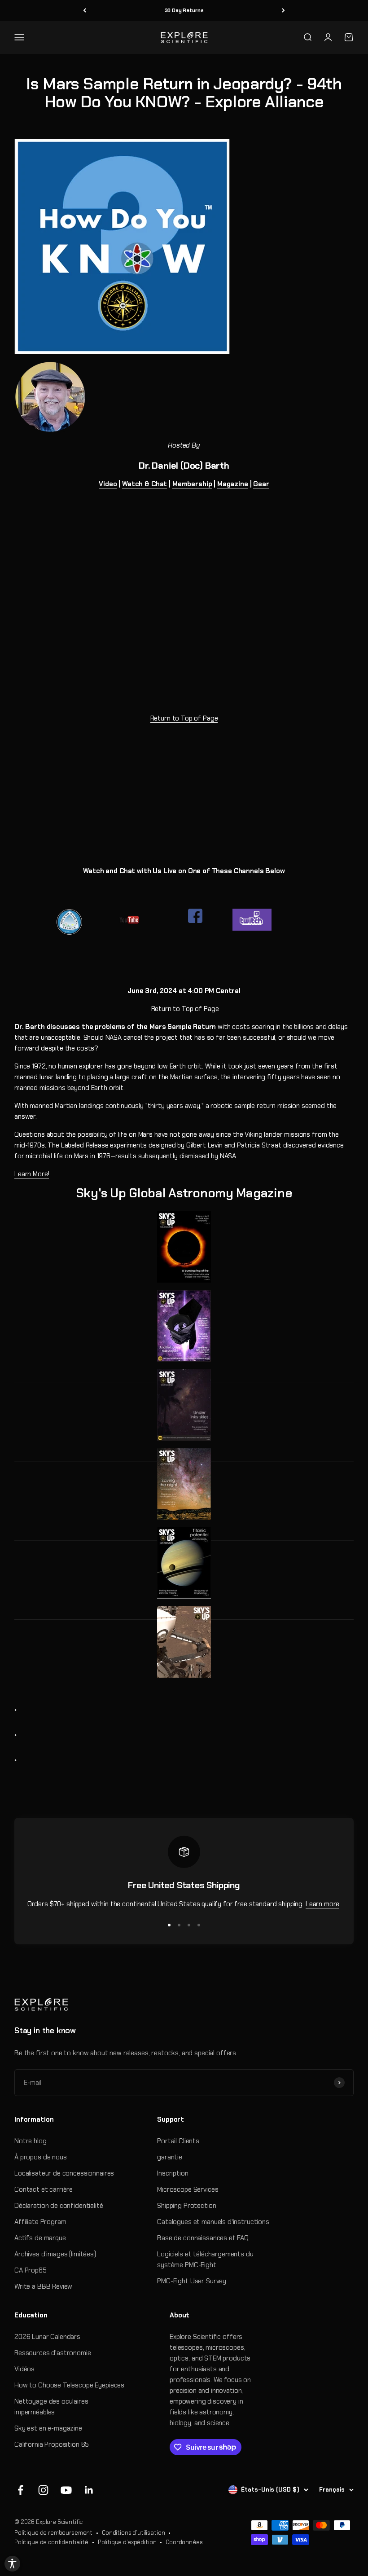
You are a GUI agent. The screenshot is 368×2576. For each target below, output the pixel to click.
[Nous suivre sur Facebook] (20, 2490)
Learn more (323, 1904)
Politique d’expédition (127, 2542)
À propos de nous (41, 2157)
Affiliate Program (40, 2222)
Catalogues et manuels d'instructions (213, 2222)
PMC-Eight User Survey (192, 2281)
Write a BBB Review (43, 2286)
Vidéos (24, 2369)
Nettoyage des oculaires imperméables (51, 2407)
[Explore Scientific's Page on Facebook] (195, 916)
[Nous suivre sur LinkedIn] (89, 2490)
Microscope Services (188, 2189)
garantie (170, 2157)
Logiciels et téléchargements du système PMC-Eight (205, 2259)
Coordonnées (184, 2542)
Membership (192, 484)
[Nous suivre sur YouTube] (66, 2490)
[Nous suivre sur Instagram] (43, 2490)
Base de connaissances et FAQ (203, 2238)
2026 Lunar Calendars (47, 2337)
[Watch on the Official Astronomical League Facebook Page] (80, 922)
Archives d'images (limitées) (55, 2254)
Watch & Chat (145, 484)
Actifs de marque (40, 2238)
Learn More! (32, 1174)
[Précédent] (85, 11)
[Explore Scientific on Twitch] (272, 920)
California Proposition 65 (52, 2444)
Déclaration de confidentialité (59, 2206)
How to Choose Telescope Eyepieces (69, 2385)
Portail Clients (178, 2141)
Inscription (173, 2173)
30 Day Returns (184, 10)
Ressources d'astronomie (53, 2353)
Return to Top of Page (184, 718)
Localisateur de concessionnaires (64, 2173)
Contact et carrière (44, 2189)
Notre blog (31, 2141)
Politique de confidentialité (51, 2542)
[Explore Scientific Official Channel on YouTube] (138, 920)
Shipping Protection (186, 2206)
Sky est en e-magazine (48, 2428)
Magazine (233, 484)
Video (108, 484)
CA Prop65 (31, 2270)
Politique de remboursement (53, 2533)
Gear (261, 484)
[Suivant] (283, 11)
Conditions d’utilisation (133, 2533)
